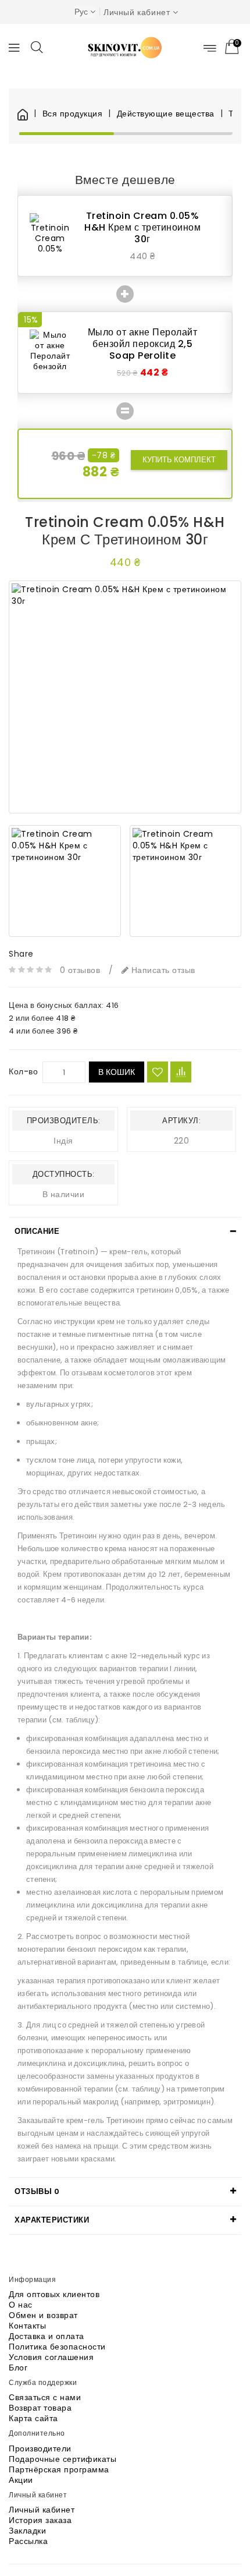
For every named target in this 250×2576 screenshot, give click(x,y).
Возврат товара (40, 2408)
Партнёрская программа (59, 2469)
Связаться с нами (45, 2397)
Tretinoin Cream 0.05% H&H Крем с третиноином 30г (142, 227)
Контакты (27, 2326)
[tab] (125, 1232)
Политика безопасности (57, 2347)
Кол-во (23, 1071)
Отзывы (37, 2191)
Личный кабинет (42, 2510)
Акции (21, 2480)
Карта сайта (33, 2418)
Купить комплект (179, 460)
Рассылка (28, 2541)
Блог (18, 2368)
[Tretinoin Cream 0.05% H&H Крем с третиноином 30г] (125, 697)
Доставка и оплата (47, 2336)
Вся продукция (72, 114)
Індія (63, 1141)
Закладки (27, 2531)
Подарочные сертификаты (63, 2459)
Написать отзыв (162, 970)
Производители (40, 2448)
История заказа (40, 2520)
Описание (37, 1231)
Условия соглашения (51, 2357)
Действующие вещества (166, 114)
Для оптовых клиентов (54, 2294)
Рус (81, 12)
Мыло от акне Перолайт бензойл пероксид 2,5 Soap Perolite (143, 344)
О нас (21, 2305)
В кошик (117, 1072)
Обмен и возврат (43, 2315)
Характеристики (52, 2220)
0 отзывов (80, 970)
